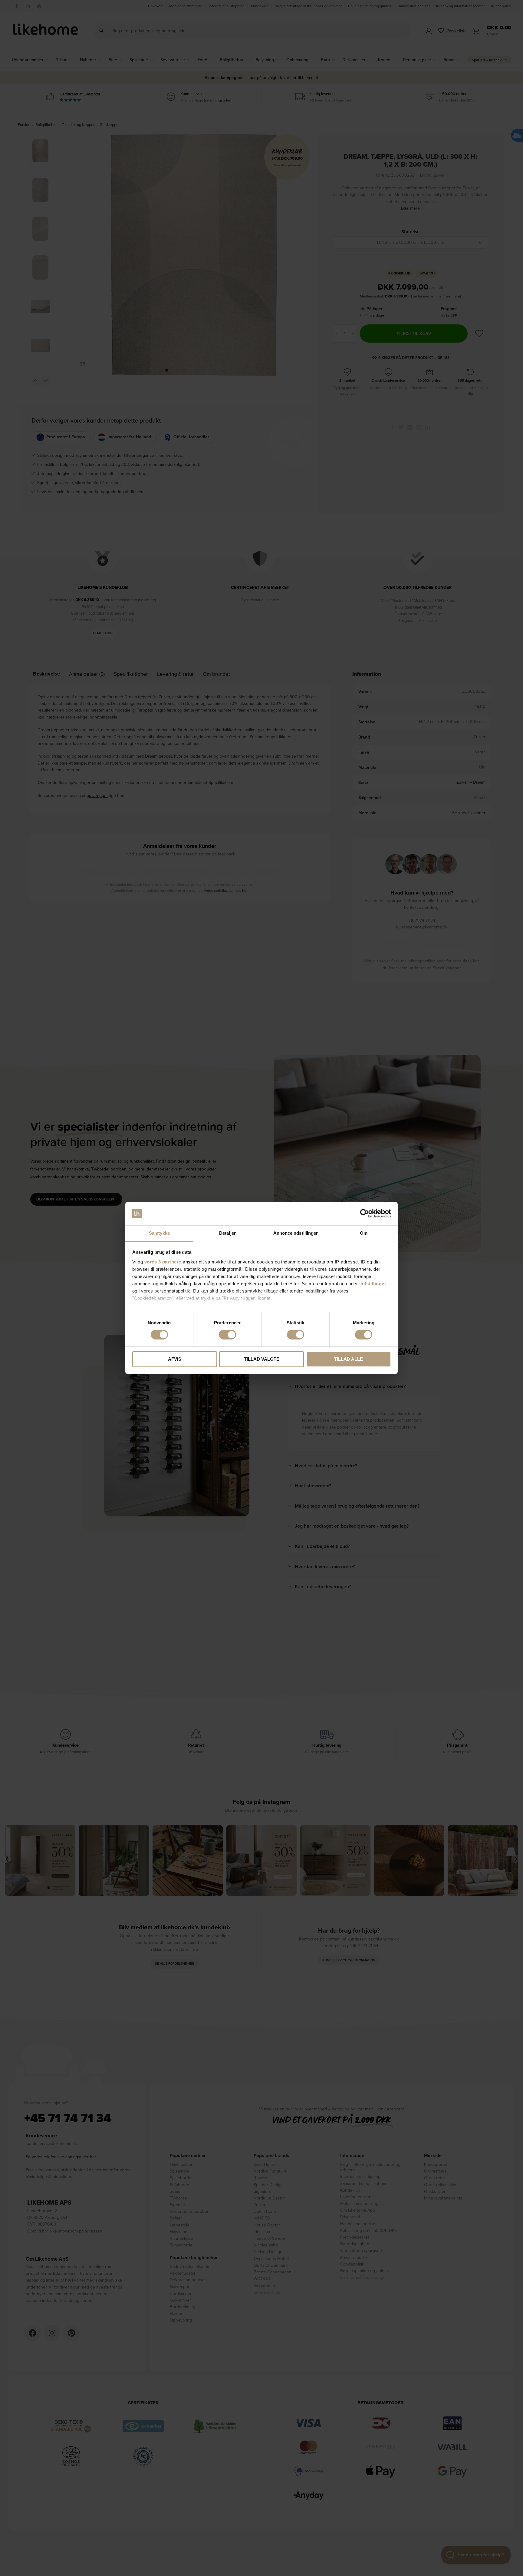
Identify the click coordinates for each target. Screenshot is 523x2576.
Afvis (175, 1359)
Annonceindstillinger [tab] (296, 1233)
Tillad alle (349, 1359)
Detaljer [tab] (227, 1233)
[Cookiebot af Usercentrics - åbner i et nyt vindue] (365, 1213)
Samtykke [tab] (159, 1233)
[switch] (227, 1335)
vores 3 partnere (163, 1262)
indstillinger (373, 1284)
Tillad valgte (262, 1359)
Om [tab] (364, 1233)
